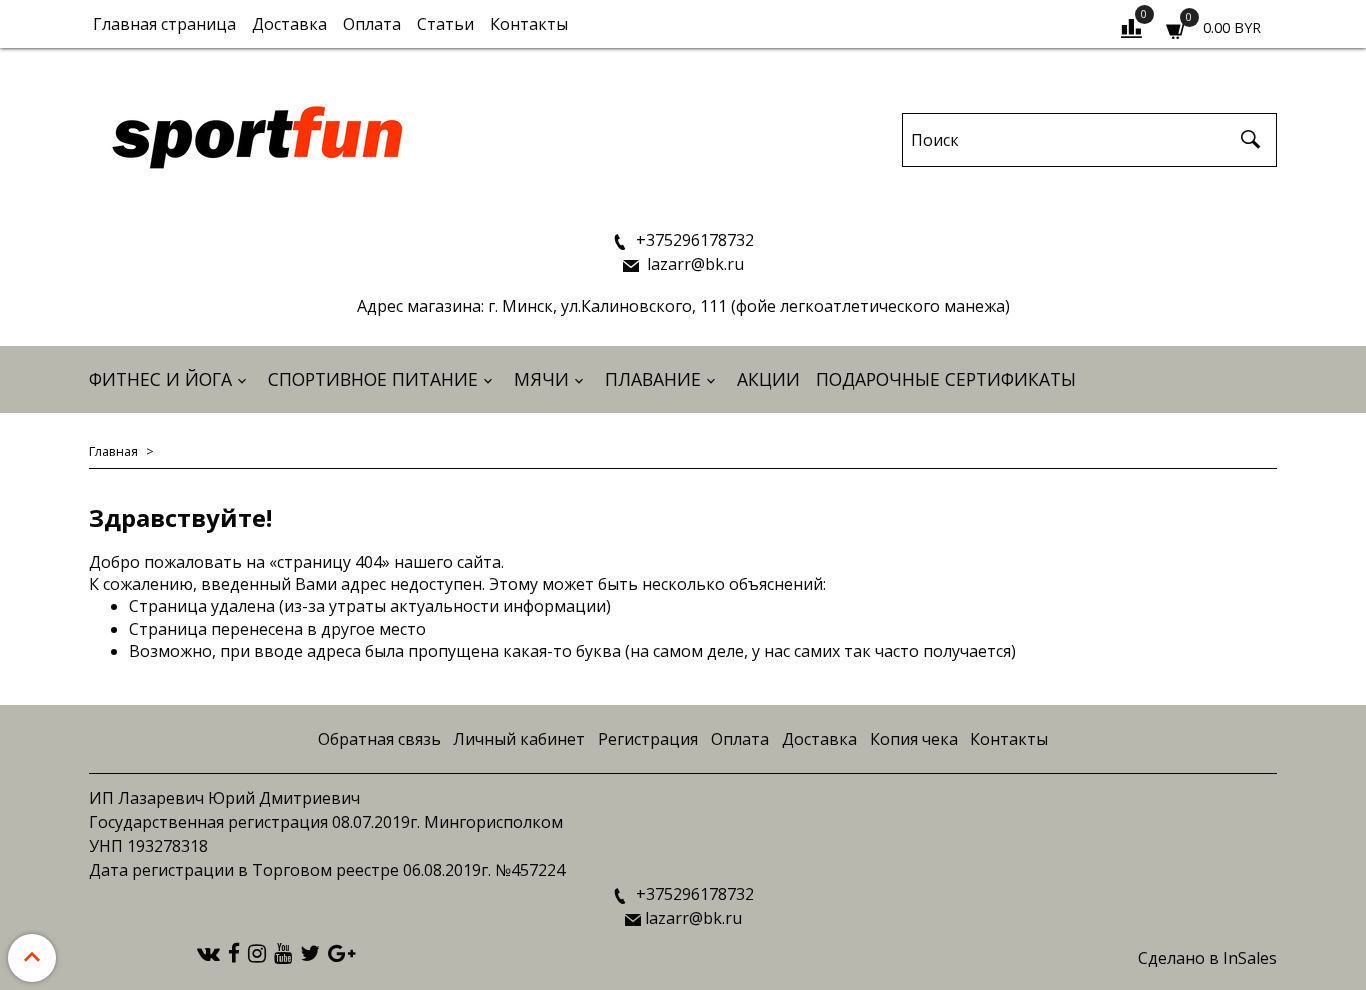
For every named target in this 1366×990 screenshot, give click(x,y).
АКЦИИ (768, 379)
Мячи (541, 379)
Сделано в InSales (1207, 958)
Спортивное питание (373, 379)
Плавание (653, 379)
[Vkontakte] (208, 953)
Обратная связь (379, 739)
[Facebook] (234, 953)
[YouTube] (283, 953)
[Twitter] (310, 953)
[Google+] (341, 953)
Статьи (445, 24)
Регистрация (648, 739)
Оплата (372, 24)
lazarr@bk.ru (693, 264)
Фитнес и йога (160, 379)
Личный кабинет (519, 739)
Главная (113, 451)
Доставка (289, 24)
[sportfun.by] (258, 135)
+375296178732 (693, 240)
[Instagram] (257, 953)
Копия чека (914, 739)
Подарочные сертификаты (946, 379)
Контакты (529, 24)
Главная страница (164, 24)
